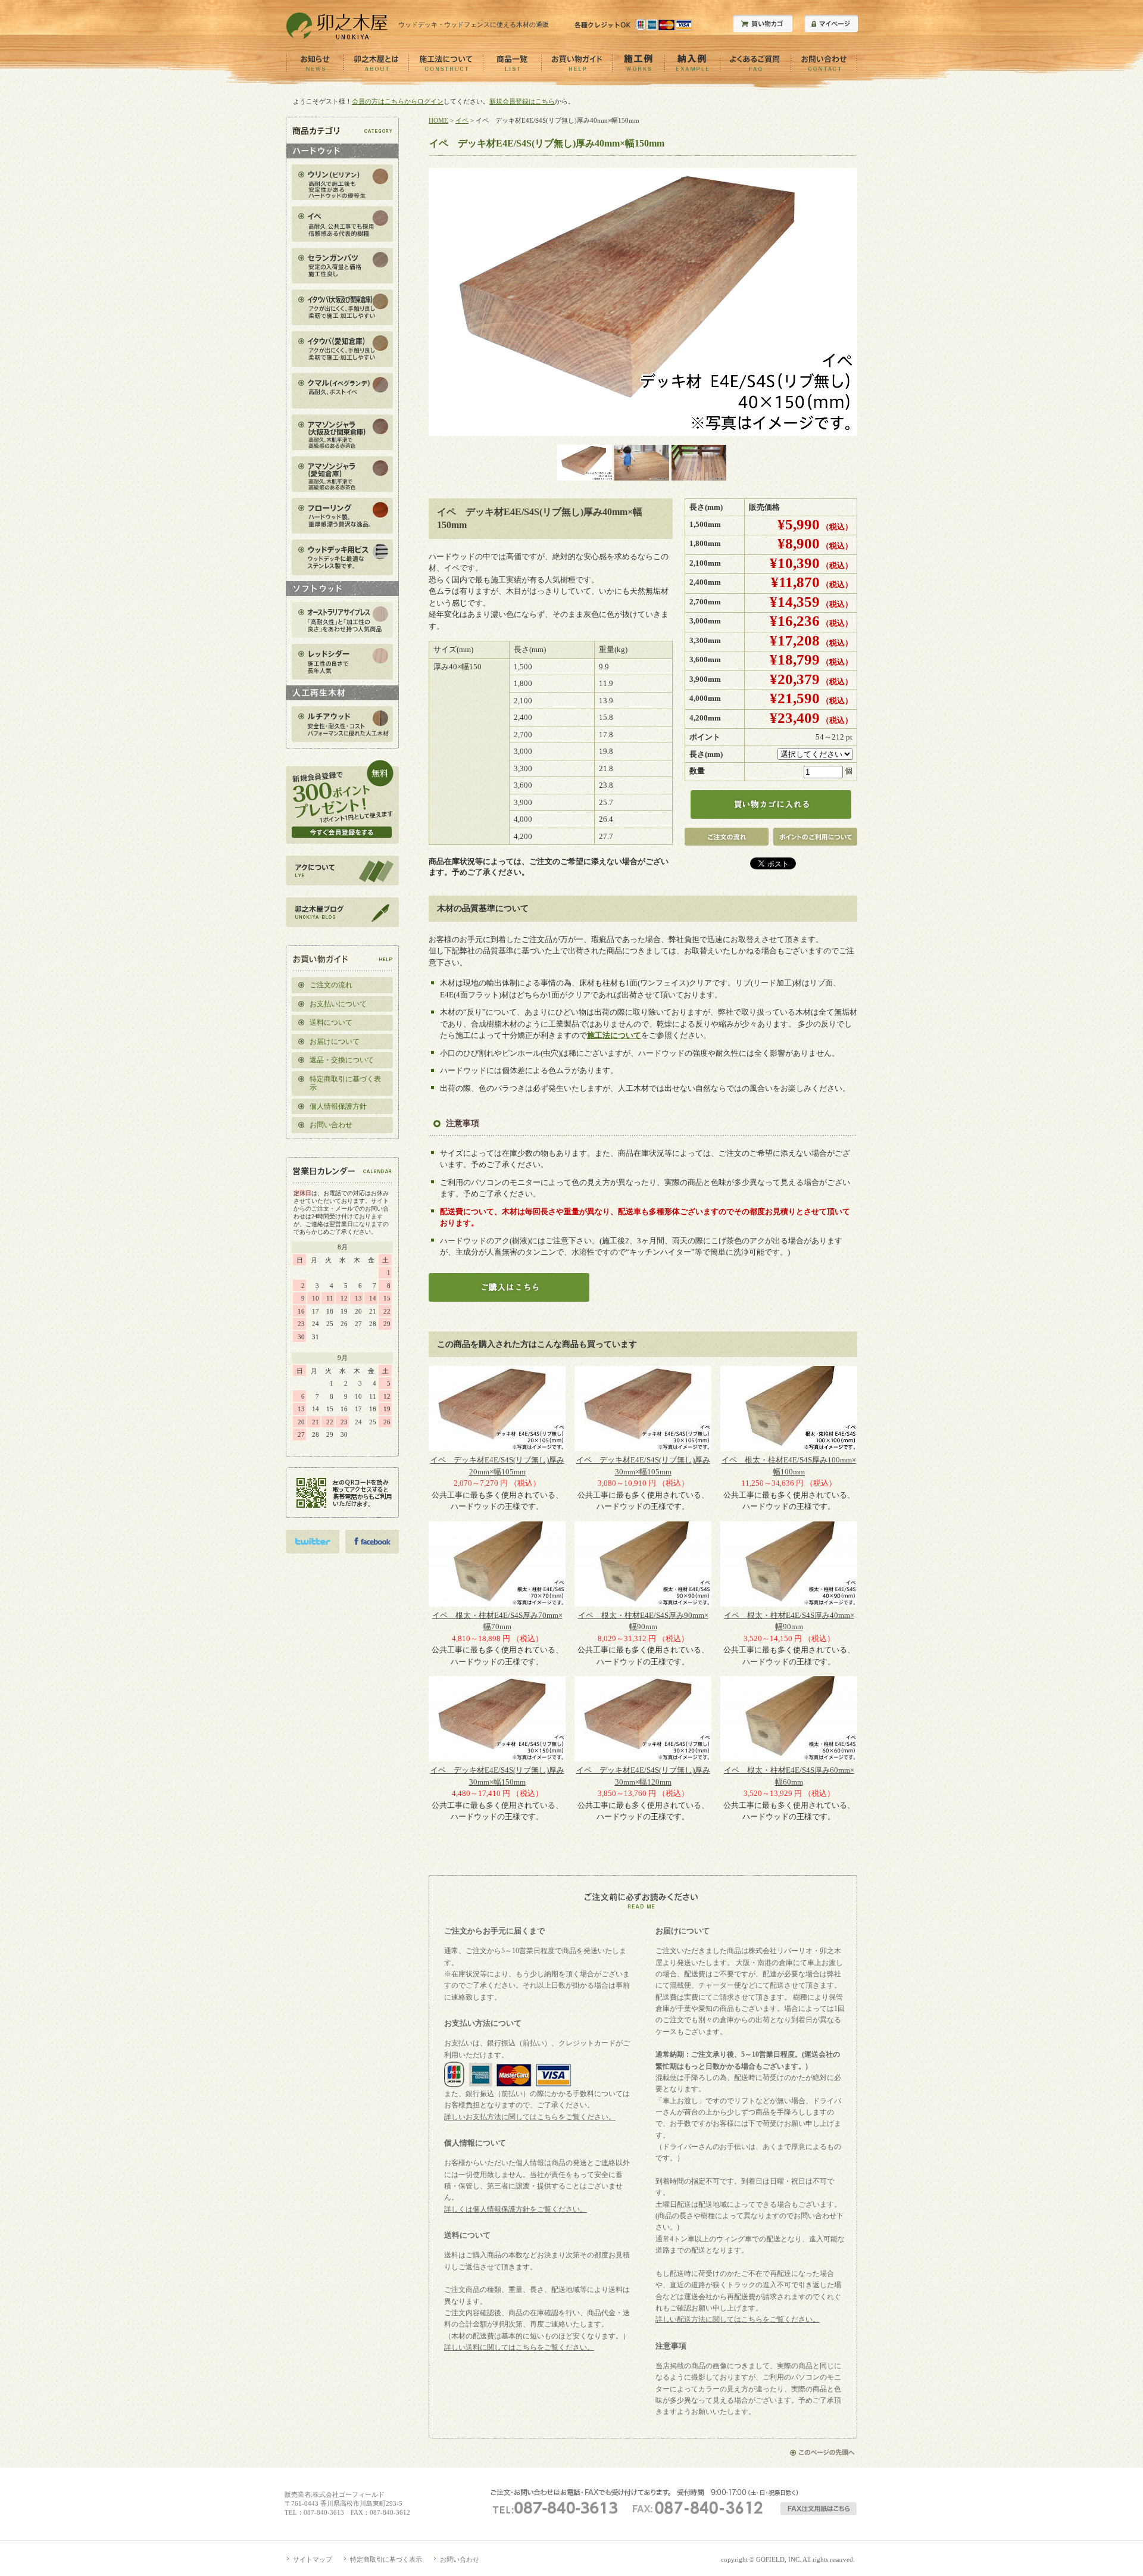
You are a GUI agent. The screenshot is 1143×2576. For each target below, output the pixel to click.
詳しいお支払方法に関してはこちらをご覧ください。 (530, 2117)
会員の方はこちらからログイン (398, 101)
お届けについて (335, 1041)
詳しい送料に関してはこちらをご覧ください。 (519, 2347)
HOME (438, 120)
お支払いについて (338, 1004)
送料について (331, 1022)
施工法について (614, 1035)
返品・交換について (342, 1060)
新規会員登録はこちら (522, 101)
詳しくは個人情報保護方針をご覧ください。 (516, 2209)
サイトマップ (313, 2559)
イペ (462, 120)
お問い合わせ (331, 1125)
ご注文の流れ (331, 985)
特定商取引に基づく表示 (345, 1083)
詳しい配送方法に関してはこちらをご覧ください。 (738, 2319)
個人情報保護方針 (338, 1106)
